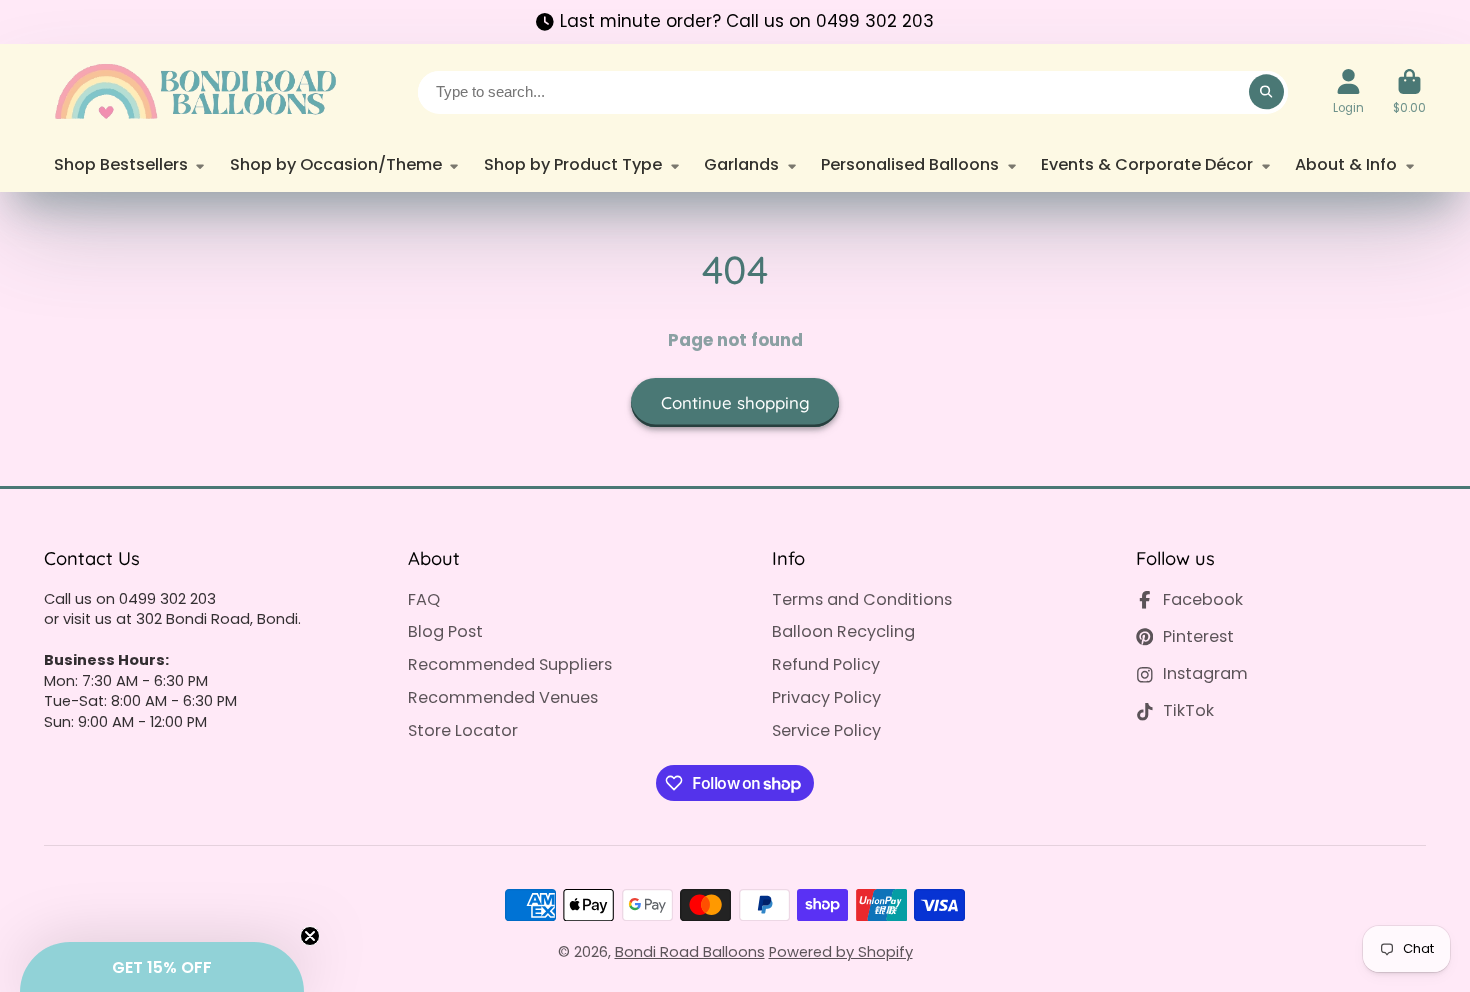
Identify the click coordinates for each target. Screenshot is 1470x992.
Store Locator (463, 731)
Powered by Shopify (841, 952)
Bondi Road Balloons (690, 952)
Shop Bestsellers (121, 164)
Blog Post (445, 632)
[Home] (194, 91)
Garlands (741, 164)
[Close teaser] (310, 936)
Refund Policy (826, 665)
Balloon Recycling (843, 632)
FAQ (424, 600)
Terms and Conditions (862, 600)
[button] (162, 967)
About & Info (1346, 164)
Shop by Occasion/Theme (336, 164)
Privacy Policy (826, 698)
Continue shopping (735, 402)
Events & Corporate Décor (1147, 164)
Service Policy (826, 731)
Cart (1409, 92)
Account (1348, 92)
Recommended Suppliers (510, 665)
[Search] (1266, 91)
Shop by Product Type (573, 164)
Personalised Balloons (910, 164)
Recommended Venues (503, 698)
